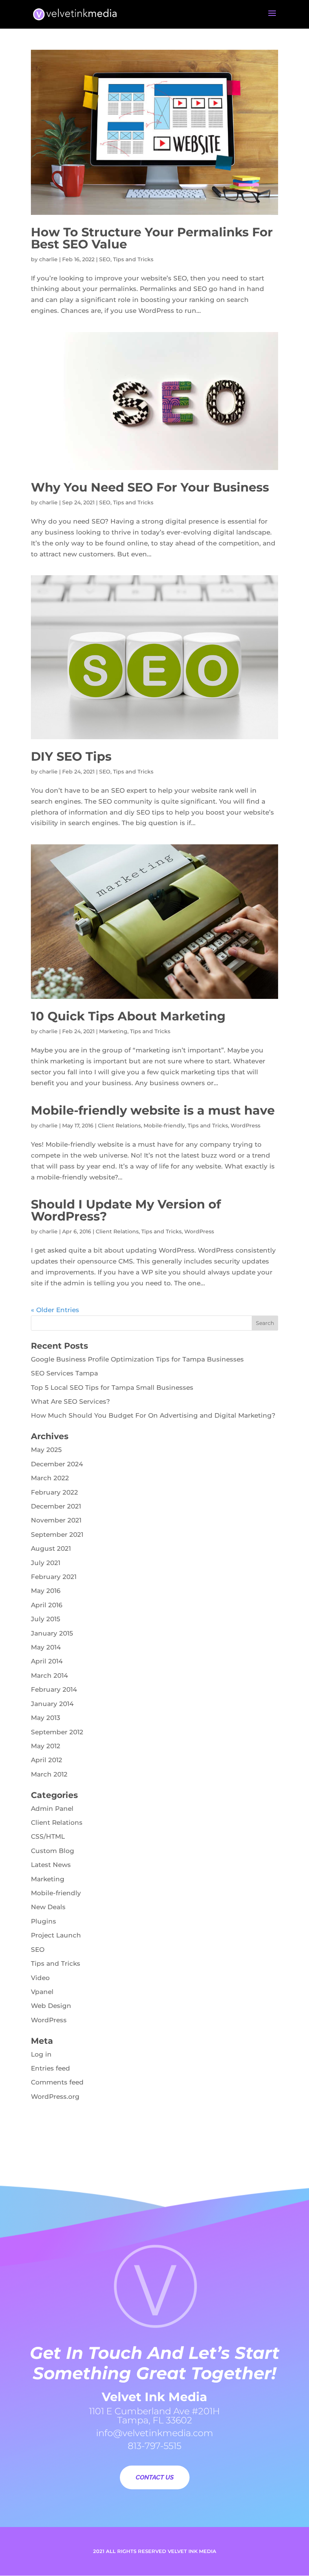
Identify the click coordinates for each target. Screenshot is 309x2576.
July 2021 (46, 1563)
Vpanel (42, 1992)
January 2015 (52, 1633)
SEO (105, 259)
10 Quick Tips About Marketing (128, 1016)
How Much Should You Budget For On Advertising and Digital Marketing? (153, 1415)
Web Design (51, 2006)
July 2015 (46, 1619)
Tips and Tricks (133, 259)
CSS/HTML (48, 1836)
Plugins (44, 1921)
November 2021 (56, 1520)
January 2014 (52, 1704)
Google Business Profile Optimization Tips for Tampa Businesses (137, 1359)
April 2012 (47, 1760)
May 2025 (46, 1450)
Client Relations (119, 1126)
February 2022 (54, 1492)
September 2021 (57, 1535)
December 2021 (56, 1506)
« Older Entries (55, 1310)
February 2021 (54, 1577)
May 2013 (46, 1718)
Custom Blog (53, 1851)
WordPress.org (55, 2097)
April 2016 (47, 1605)
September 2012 (57, 1732)
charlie (48, 259)
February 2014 (54, 1689)
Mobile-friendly (164, 1126)
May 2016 (46, 1591)
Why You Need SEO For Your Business (150, 487)
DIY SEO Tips (71, 756)
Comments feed (57, 2082)
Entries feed (50, 2068)
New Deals (48, 1907)
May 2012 (46, 1746)
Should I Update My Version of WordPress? (126, 1210)
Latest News (51, 1865)
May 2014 (46, 1647)
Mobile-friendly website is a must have (153, 1110)
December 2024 (57, 1464)
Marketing (113, 1031)
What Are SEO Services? (70, 1401)
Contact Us (155, 2477)
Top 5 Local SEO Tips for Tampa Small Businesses (112, 1388)
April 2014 (47, 1661)
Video (40, 1978)
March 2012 (49, 1774)
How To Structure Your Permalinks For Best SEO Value (152, 238)
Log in (41, 2054)
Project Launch (56, 1935)
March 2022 (50, 1478)
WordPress (246, 1126)
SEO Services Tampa (64, 1373)
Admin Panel (52, 1809)
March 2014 (49, 1675)
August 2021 (51, 1548)
